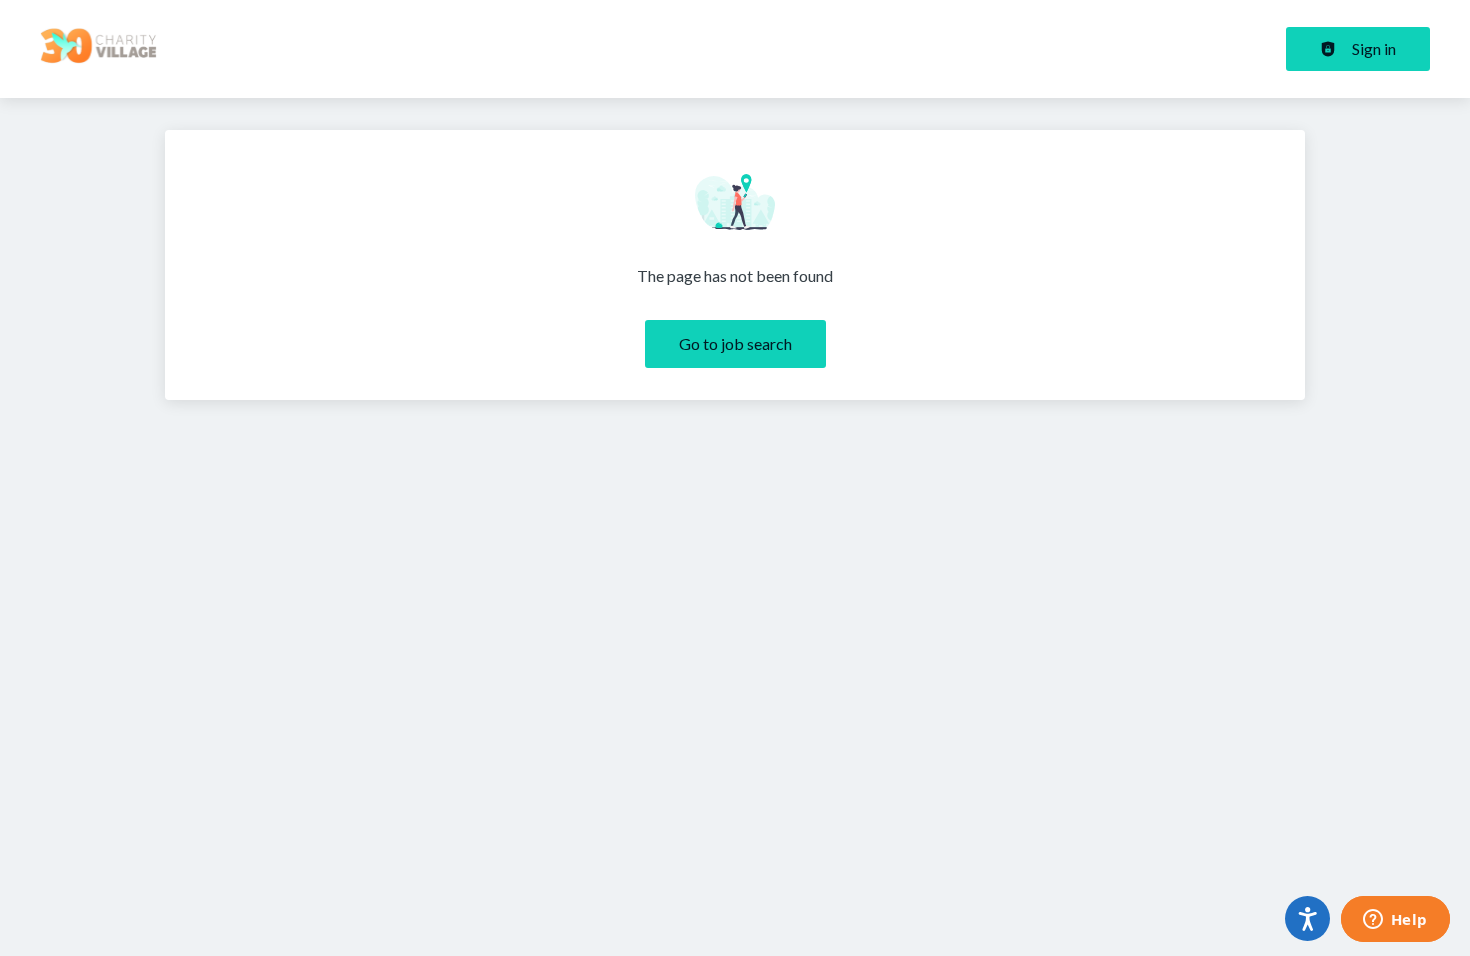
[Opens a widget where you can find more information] (1395, 921)
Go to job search (735, 343)
